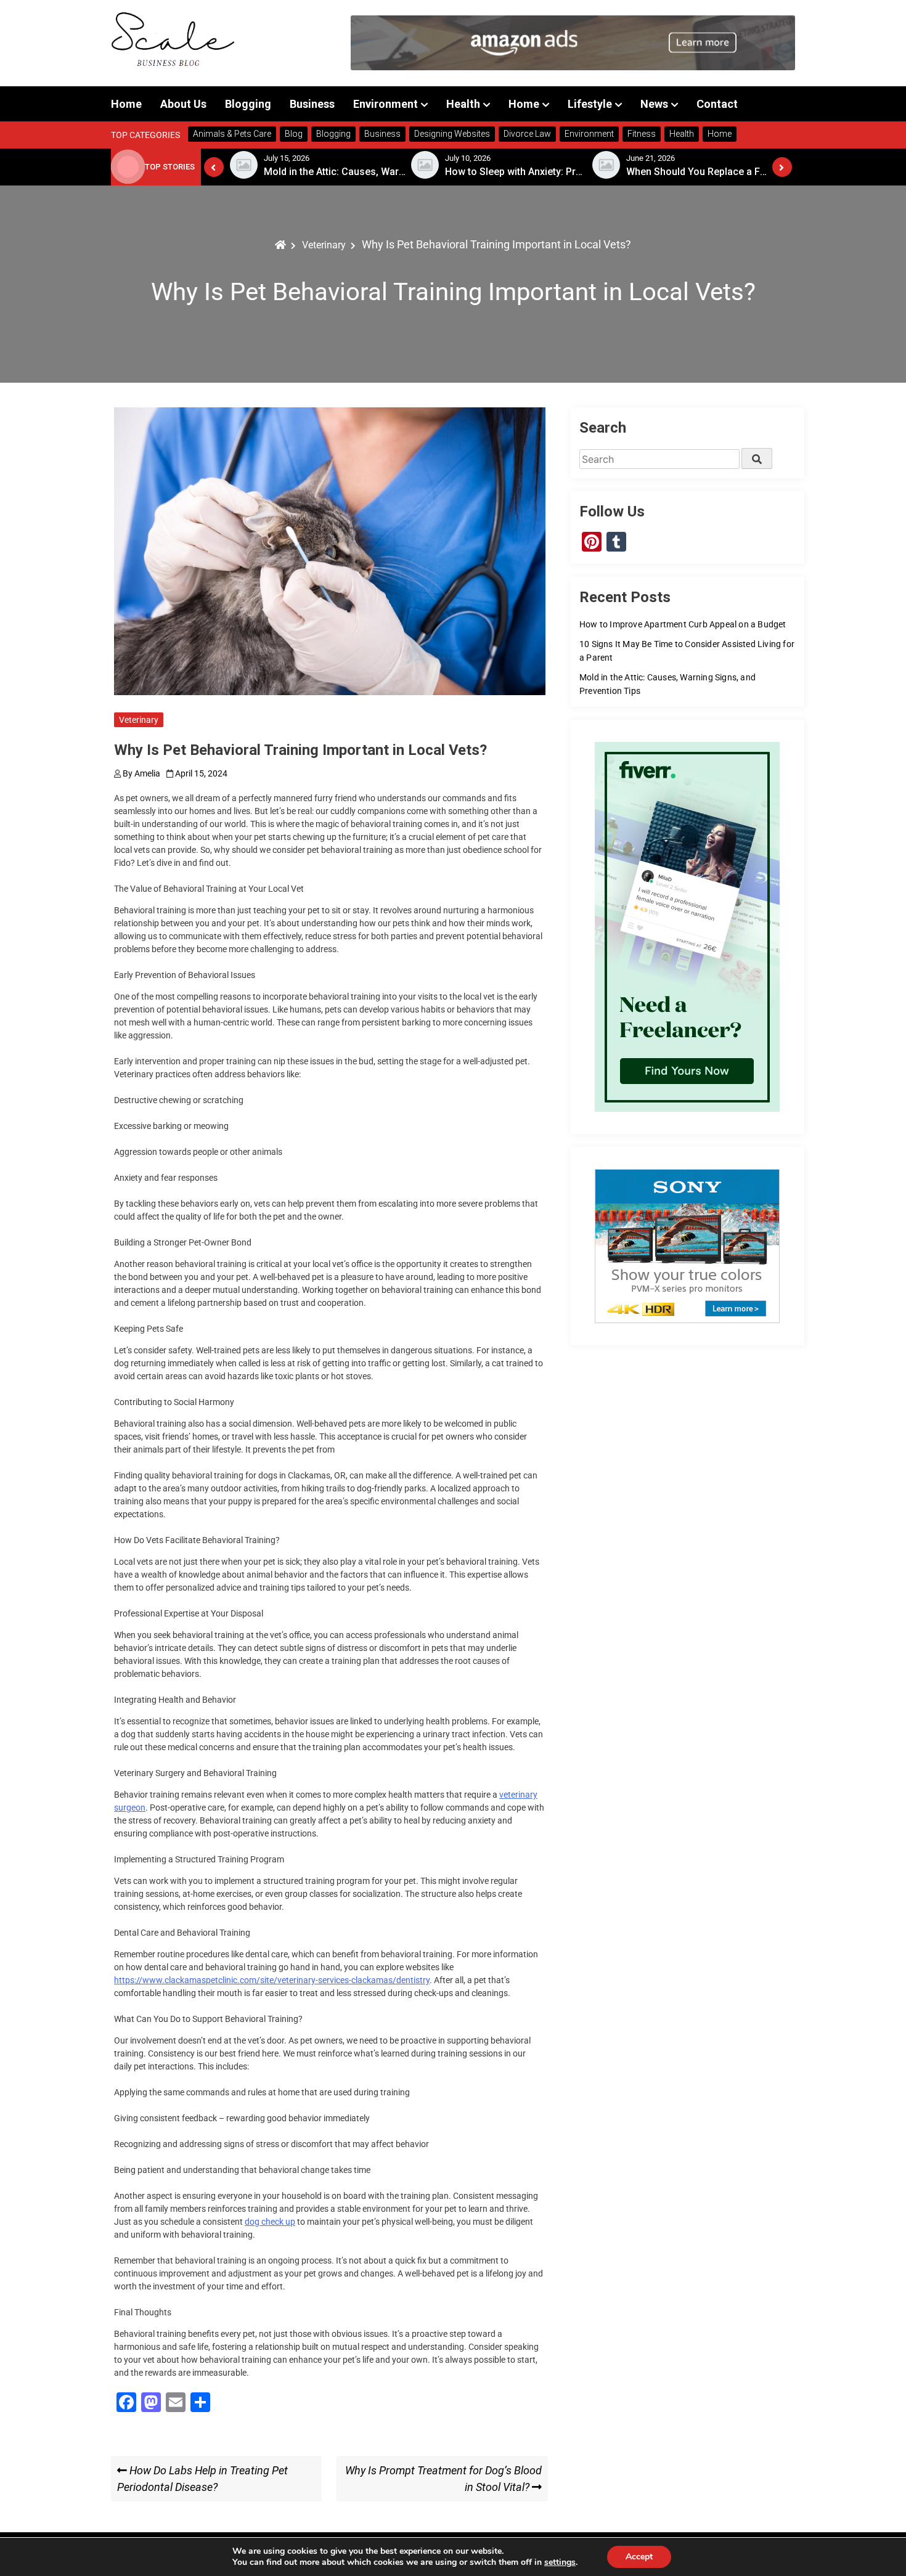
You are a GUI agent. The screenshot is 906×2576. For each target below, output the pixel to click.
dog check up (270, 2222)
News (654, 104)
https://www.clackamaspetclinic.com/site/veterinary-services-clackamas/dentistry (272, 1980)
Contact (717, 104)
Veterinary (139, 720)
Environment (386, 104)
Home (126, 104)
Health (463, 104)
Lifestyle (590, 104)
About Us (183, 104)
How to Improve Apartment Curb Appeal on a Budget (683, 624)
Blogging (248, 104)
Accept (639, 2557)
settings (560, 2562)
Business (312, 104)
